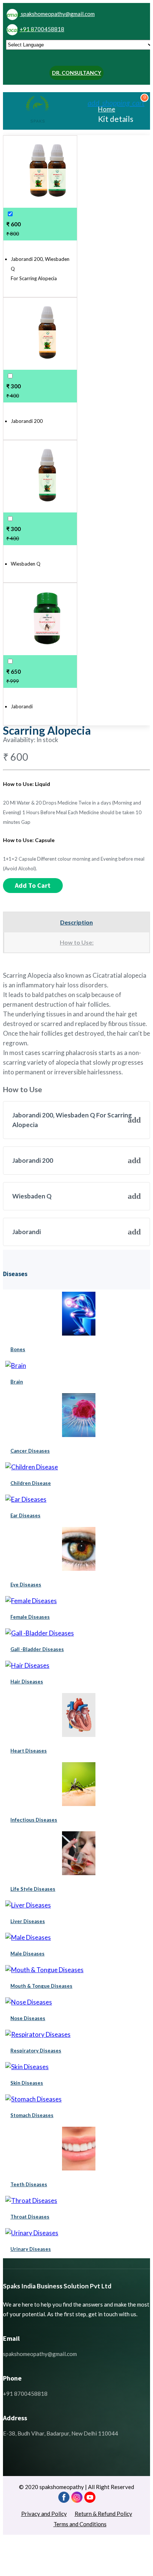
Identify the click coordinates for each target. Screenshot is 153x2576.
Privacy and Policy (44, 2514)
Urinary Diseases (31, 2249)
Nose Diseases (28, 2018)
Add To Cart (33, 885)
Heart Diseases (29, 1751)
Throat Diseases (30, 2217)
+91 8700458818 (35, 29)
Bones (18, 1349)
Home (107, 109)
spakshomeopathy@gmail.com (51, 14)
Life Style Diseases (33, 1889)
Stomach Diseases (32, 2115)
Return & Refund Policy (103, 2514)
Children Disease (31, 1483)
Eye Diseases (26, 1585)
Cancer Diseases (30, 1451)
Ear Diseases (25, 1515)
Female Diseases (30, 1617)
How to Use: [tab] (77, 942)
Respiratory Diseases (36, 2051)
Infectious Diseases (34, 1820)
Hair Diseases (27, 1682)
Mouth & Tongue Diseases (41, 1986)
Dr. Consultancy (76, 73)
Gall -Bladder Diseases (37, 1649)
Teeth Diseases (29, 2184)
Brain (17, 1382)
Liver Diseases (28, 1921)
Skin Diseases (27, 2083)
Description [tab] (76, 922)
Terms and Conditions (80, 2524)
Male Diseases (27, 1954)
